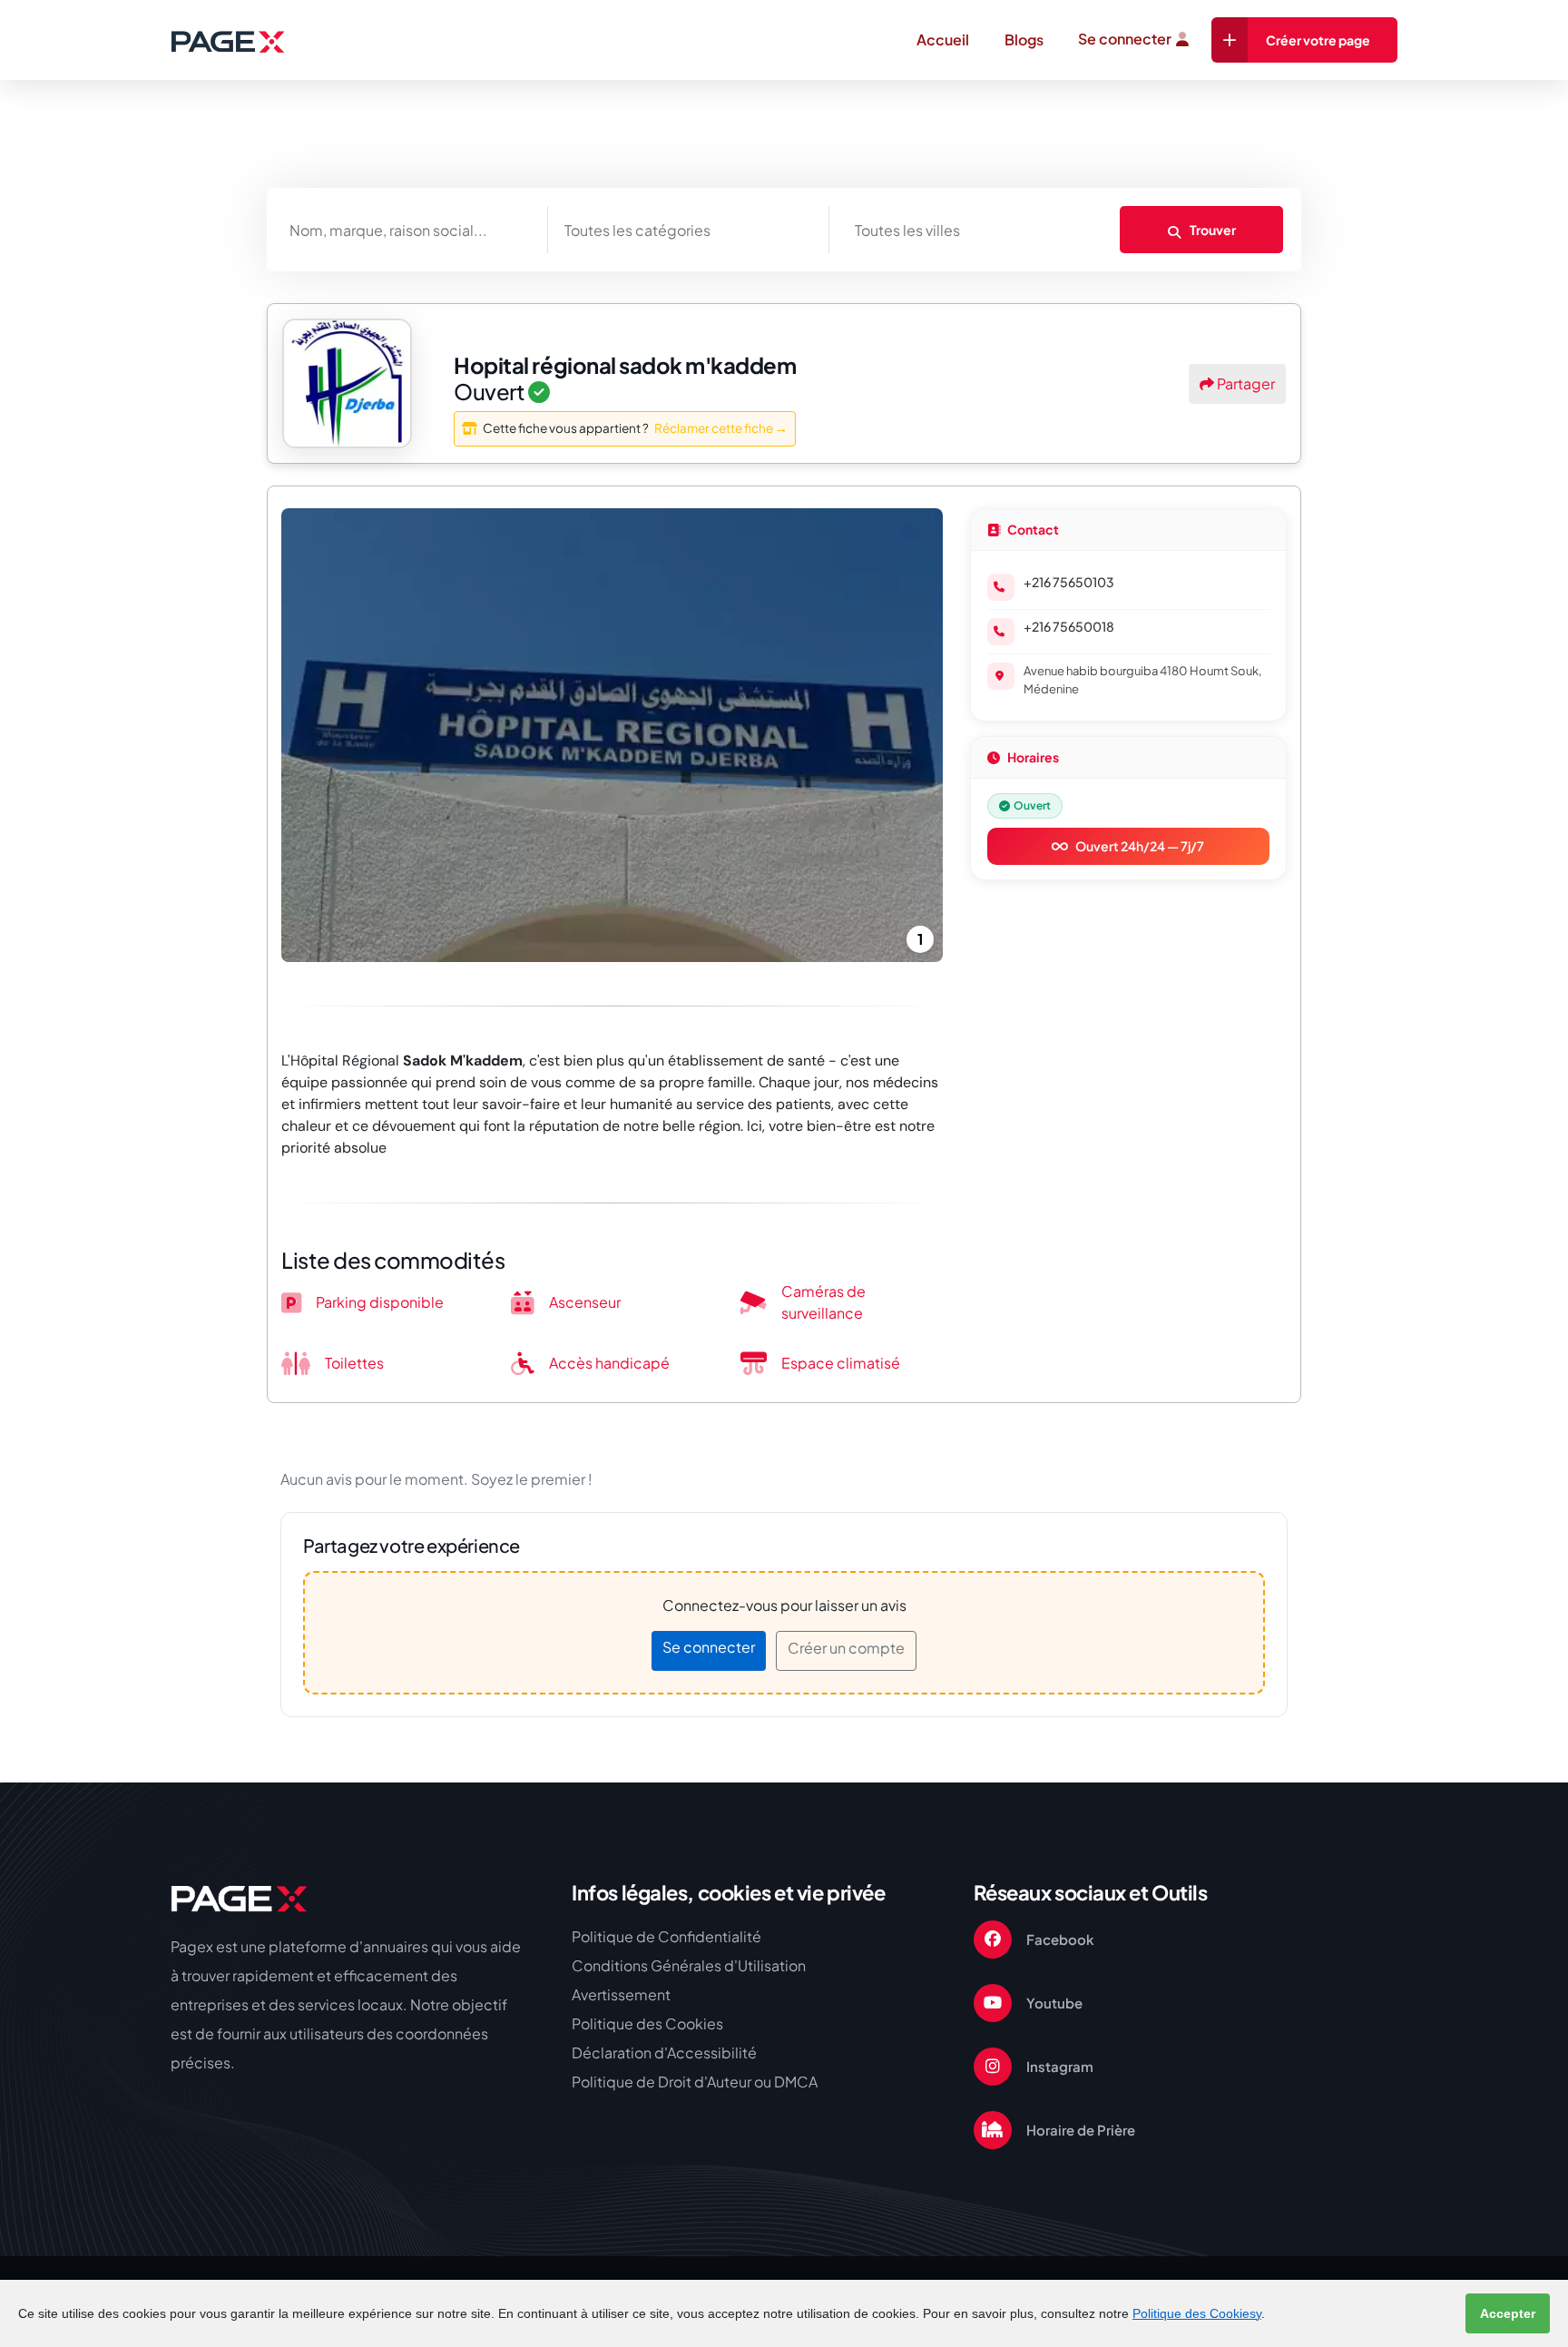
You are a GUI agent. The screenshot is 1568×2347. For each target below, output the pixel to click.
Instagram (1060, 2066)
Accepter (1508, 2313)
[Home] (239, 1898)
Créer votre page (1318, 40)
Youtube (1054, 2003)
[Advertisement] (784, 216)
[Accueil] (227, 41)
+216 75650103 (1069, 582)
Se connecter (1125, 39)
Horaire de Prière (1081, 2130)
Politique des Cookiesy (1197, 2313)
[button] (331, 735)
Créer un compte (846, 1648)
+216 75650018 (1069, 626)
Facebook (1060, 1939)
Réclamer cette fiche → (721, 428)
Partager (1245, 383)
